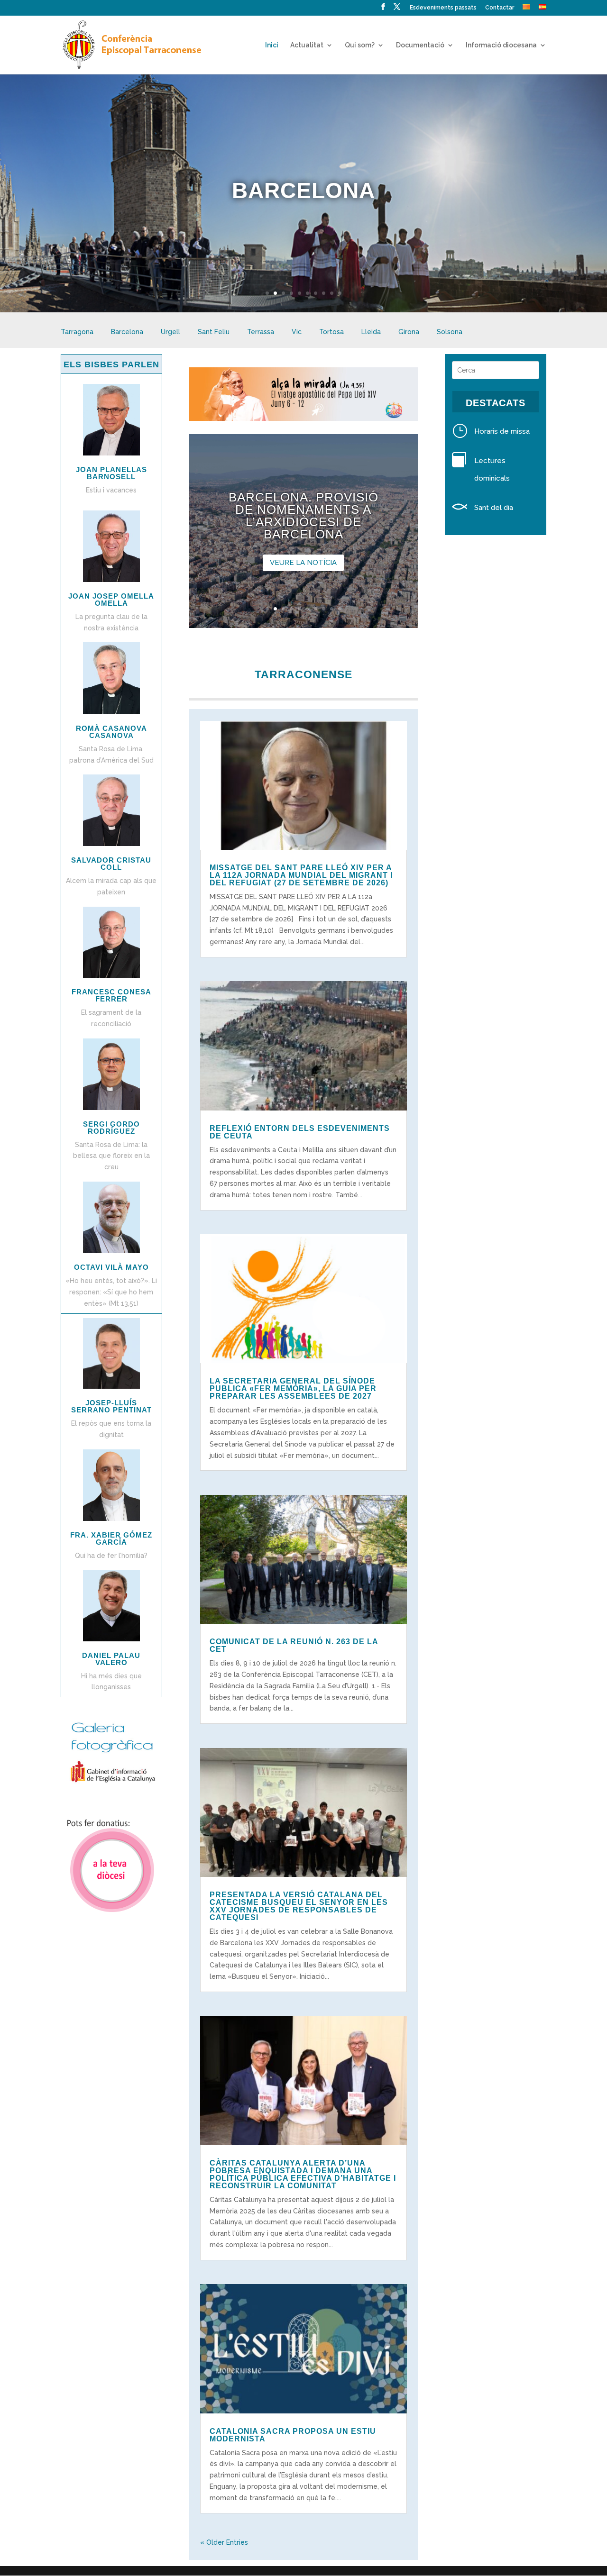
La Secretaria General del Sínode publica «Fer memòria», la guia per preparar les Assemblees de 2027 (293, 1388)
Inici (272, 45)
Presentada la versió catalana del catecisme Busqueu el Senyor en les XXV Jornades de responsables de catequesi (299, 1906)
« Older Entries (224, 2542)
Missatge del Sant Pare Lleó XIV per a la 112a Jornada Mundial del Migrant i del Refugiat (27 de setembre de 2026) (301, 875)
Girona (409, 332)
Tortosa (331, 332)
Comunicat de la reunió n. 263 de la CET (294, 1645)
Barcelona (127, 332)
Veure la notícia (303, 563)
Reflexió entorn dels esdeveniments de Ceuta (300, 1132)
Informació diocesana (501, 45)
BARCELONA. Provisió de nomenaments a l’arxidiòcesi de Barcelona (303, 516)
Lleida (371, 332)
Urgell (170, 332)
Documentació (420, 45)
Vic (297, 332)
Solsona (450, 332)
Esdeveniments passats (443, 8)
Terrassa (261, 332)
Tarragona (77, 332)
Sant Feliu (214, 332)
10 (340, 293)
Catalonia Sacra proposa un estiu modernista (293, 2435)
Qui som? (360, 45)
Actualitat (307, 45)
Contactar (500, 8)
